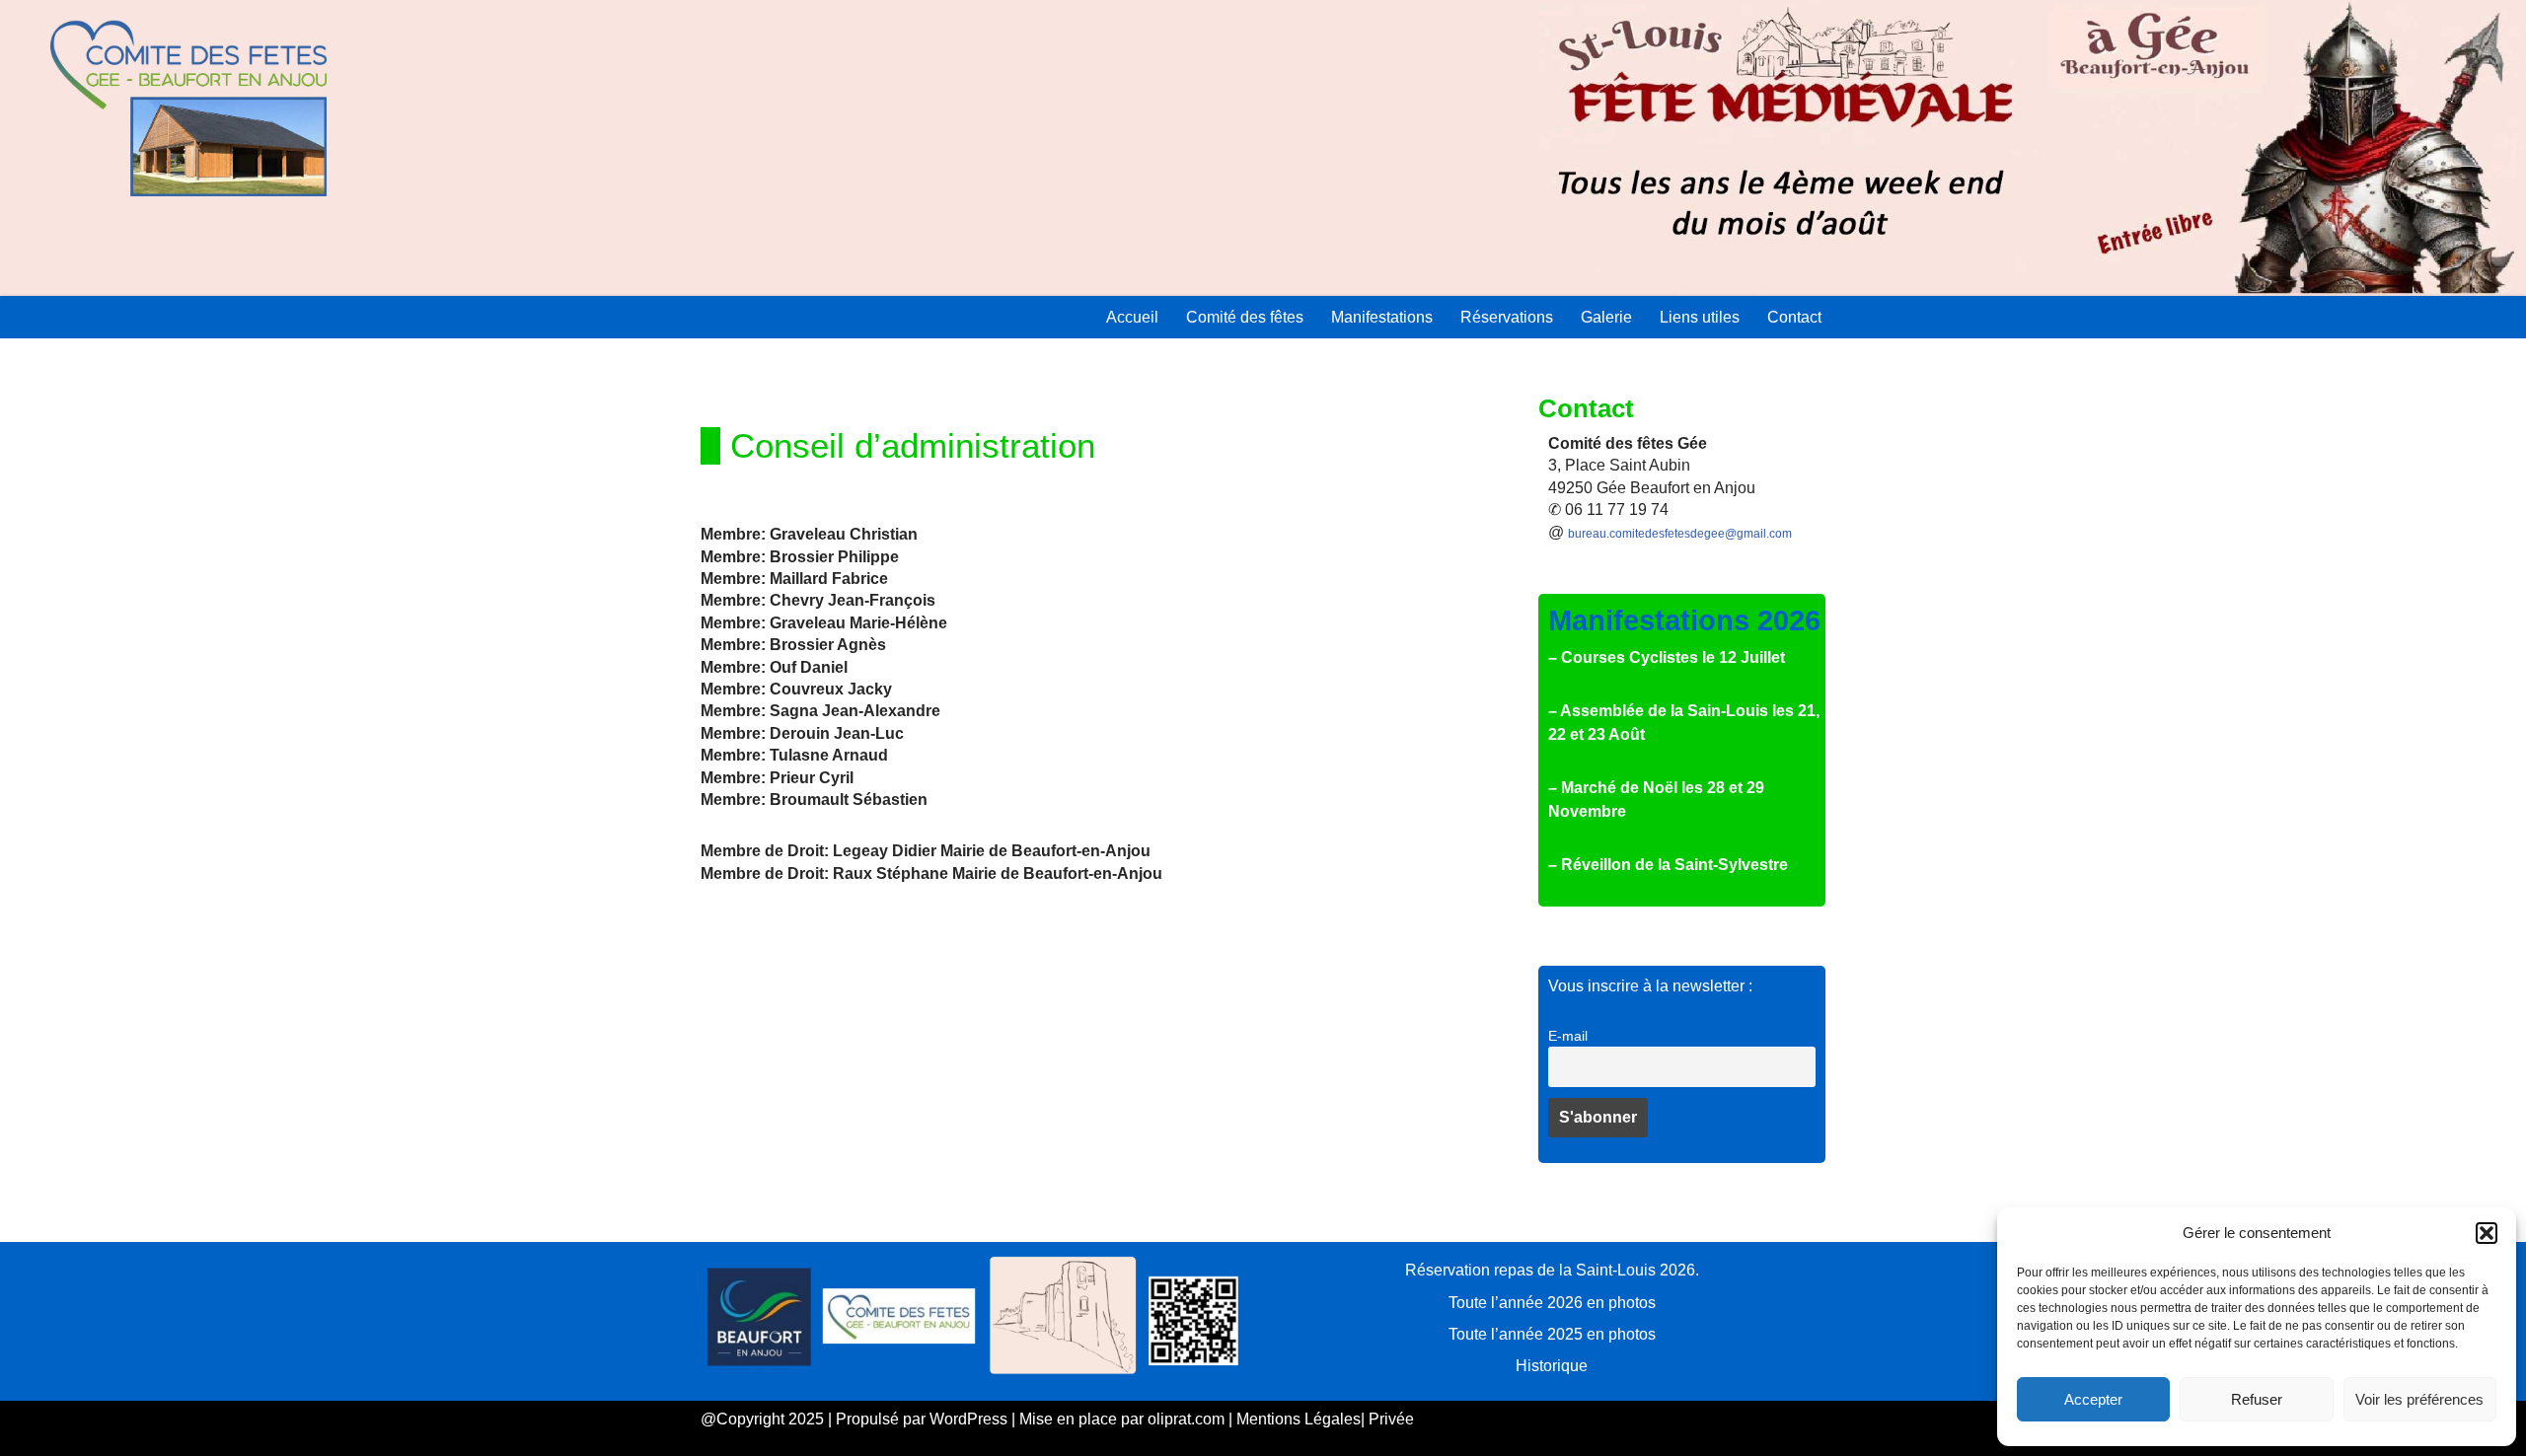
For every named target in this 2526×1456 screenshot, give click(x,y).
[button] (2487, 1233)
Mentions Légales (1299, 1419)
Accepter (2093, 1399)
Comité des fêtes (1245, 317)
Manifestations (1382, 317)
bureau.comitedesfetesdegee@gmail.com (1680, 534)
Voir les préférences (2419, 1399)
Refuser (2257, 1399)
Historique (1552, 1366)
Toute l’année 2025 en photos (1552, 1334)
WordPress (968, 1419)
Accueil (1132, 317)
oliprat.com (1186, 1419)
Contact (1794, 317)
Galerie (1606, 317)
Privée (1391, 1419)
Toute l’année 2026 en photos (1552, 1303)
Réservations (1507, 317)
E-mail (1568, 1036)
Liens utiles (1700, 317)
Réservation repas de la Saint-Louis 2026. (1552, 1270)
